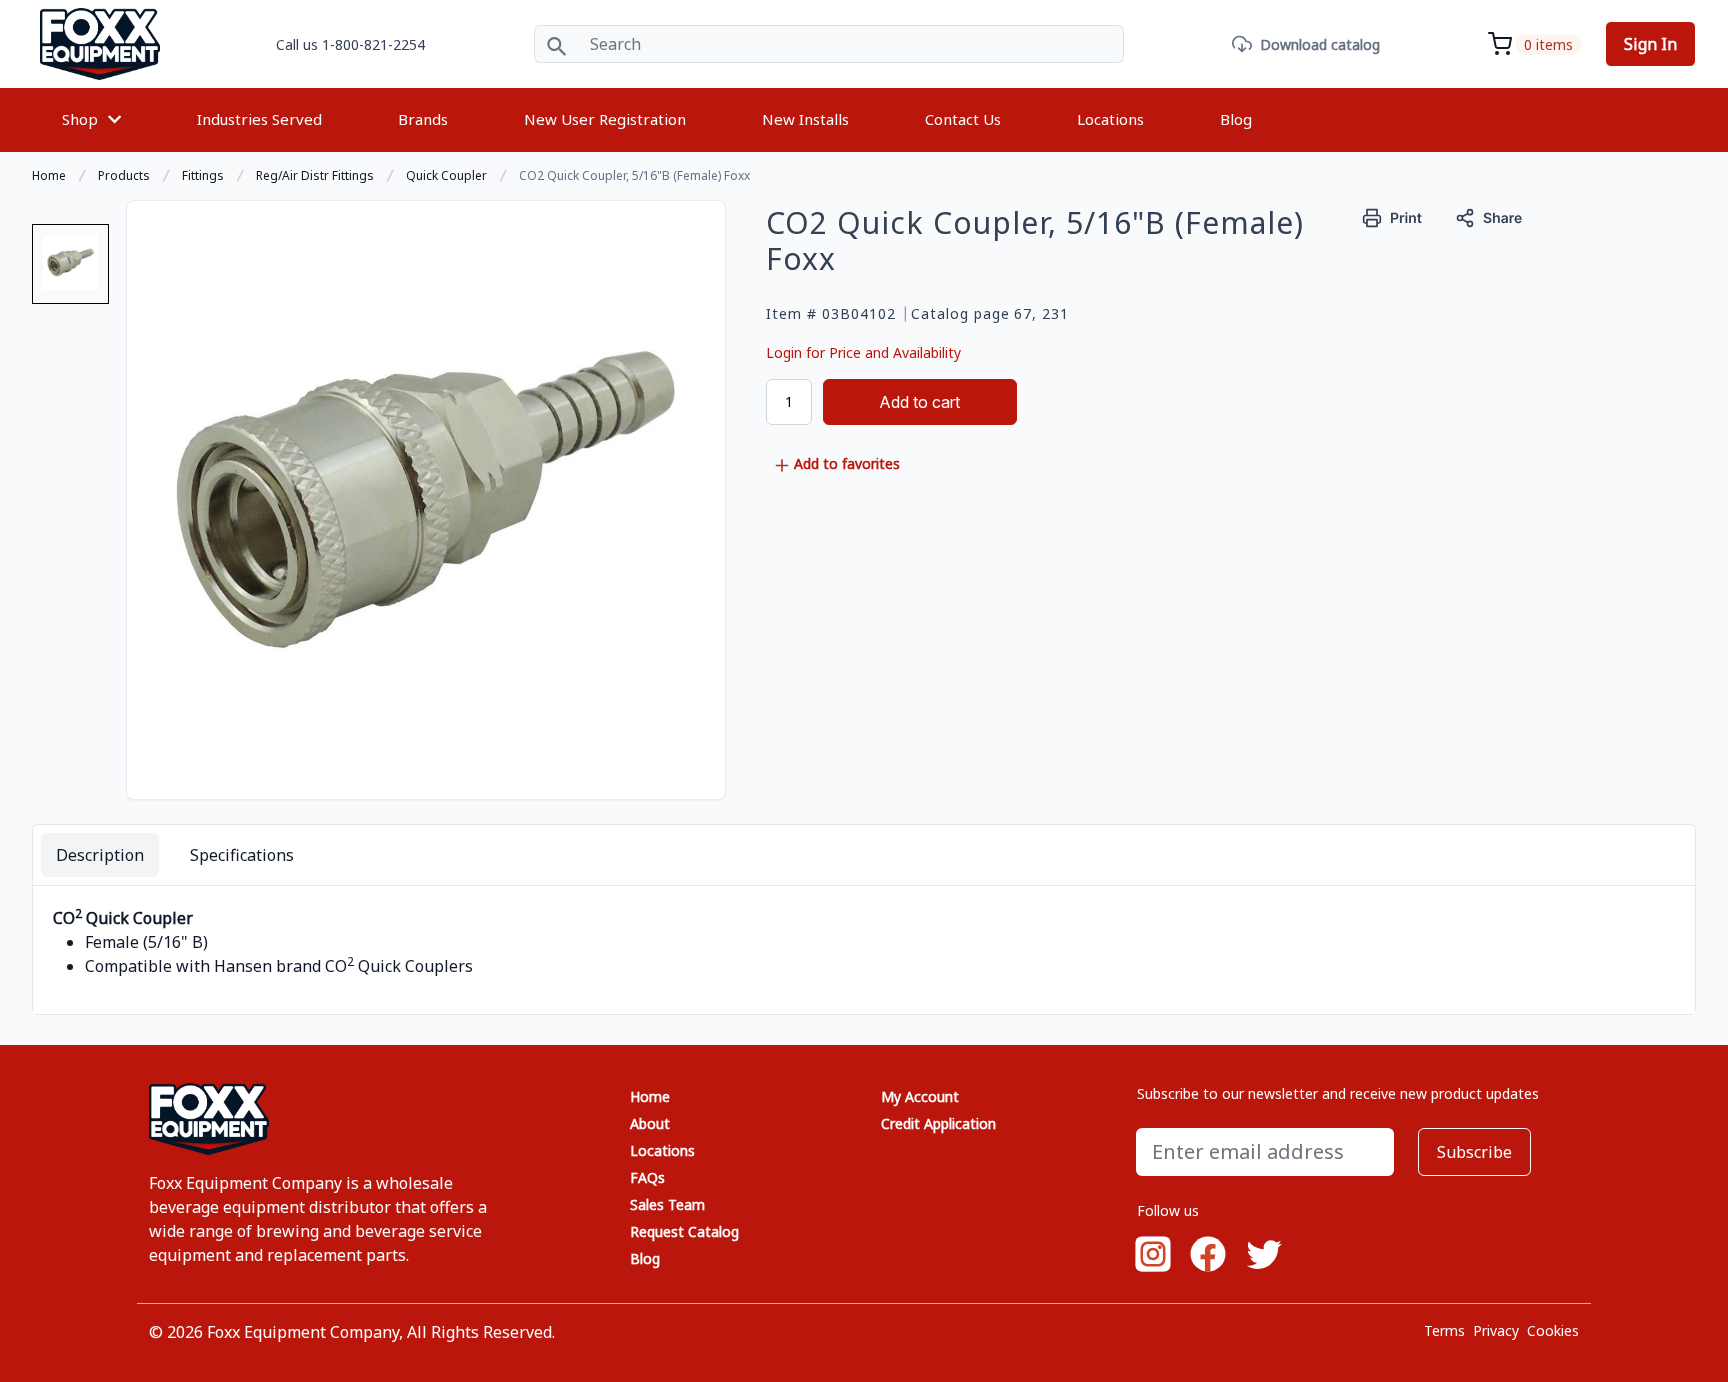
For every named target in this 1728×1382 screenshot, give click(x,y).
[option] (70, 272)
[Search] (556, 44)
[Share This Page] (1489, 215)
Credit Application (938, 1123)
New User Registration (605, 119)
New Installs (805, 119)
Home (650, 1096)
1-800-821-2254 (373, 44)
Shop (80, 119)
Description (100, 855)
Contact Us (963, 119)
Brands (423, 119)
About (650, 1123)
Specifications (242, 855)
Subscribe (1474, 1152)
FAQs (647, 1177)
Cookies (1553, 1330)
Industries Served (259, 119)
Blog (1236, 119)
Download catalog (1320, 44)
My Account (920, 1096)
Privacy (1496, 1330)
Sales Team (667, 1204)
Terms (1444, 1330)
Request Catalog (684, 1231)
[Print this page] (1392, 215)
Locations (1110, 119)
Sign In (1650, 44)
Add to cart (919, 402)
